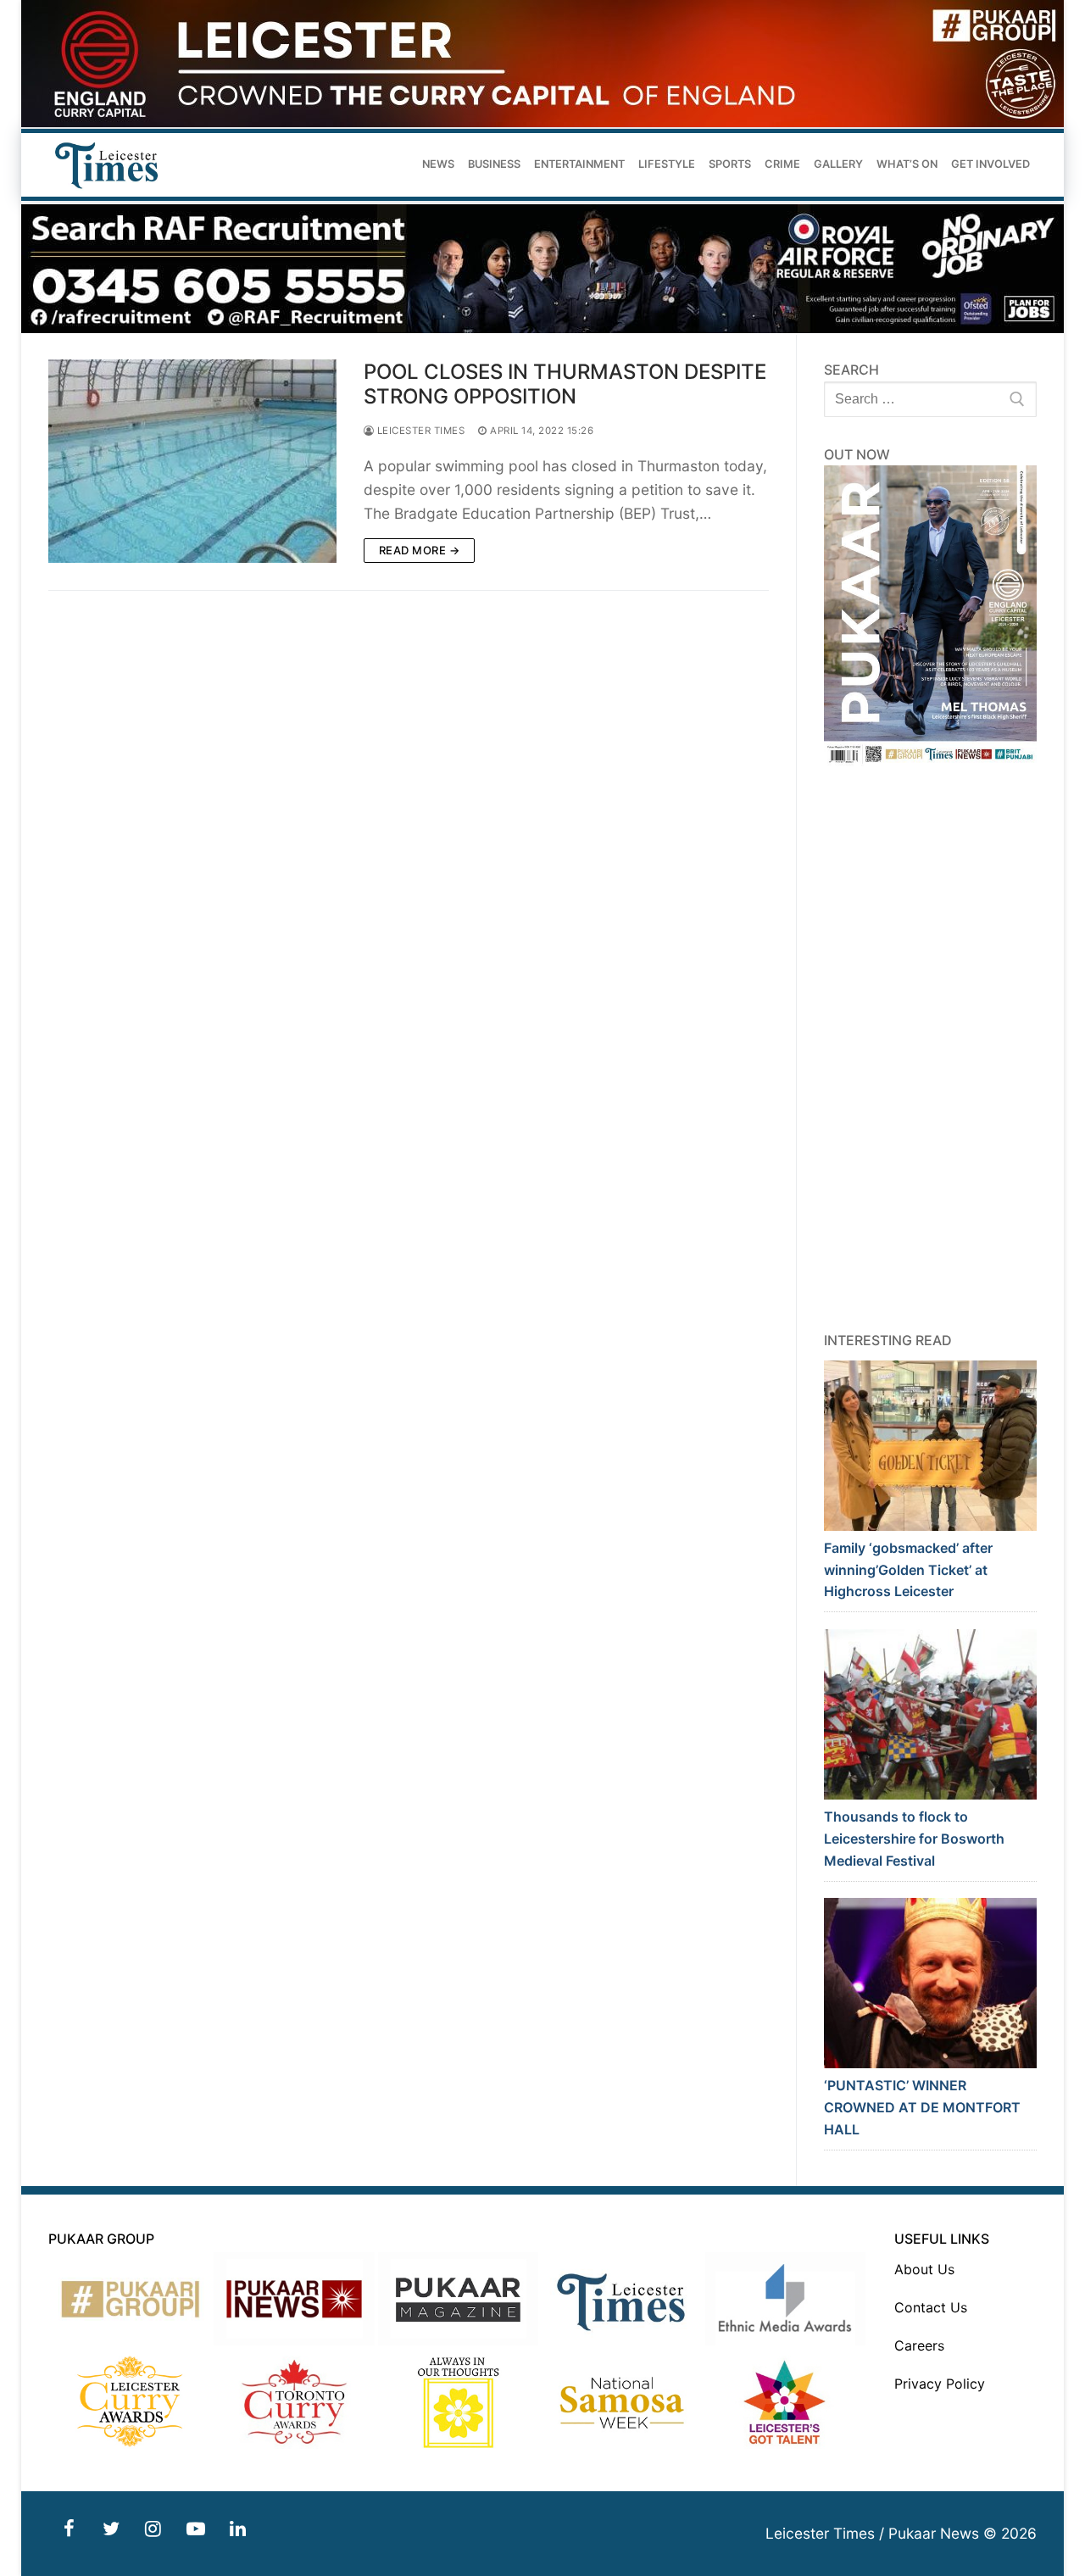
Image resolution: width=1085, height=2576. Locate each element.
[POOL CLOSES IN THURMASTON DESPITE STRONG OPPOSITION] (192, 461)
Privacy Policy (940, 2384)
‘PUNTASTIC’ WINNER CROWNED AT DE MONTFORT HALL (922, 2107)
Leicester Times (419, 431)
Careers (919, 2345)
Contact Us (931, 2307)
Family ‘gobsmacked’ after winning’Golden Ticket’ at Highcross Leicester (908, 1570)
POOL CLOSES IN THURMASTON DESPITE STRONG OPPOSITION (565, 384)
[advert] (542, 122)
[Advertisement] (931, 1049)
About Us (924, 2269)
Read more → (420, 550)
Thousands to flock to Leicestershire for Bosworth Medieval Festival (914, 1839)
